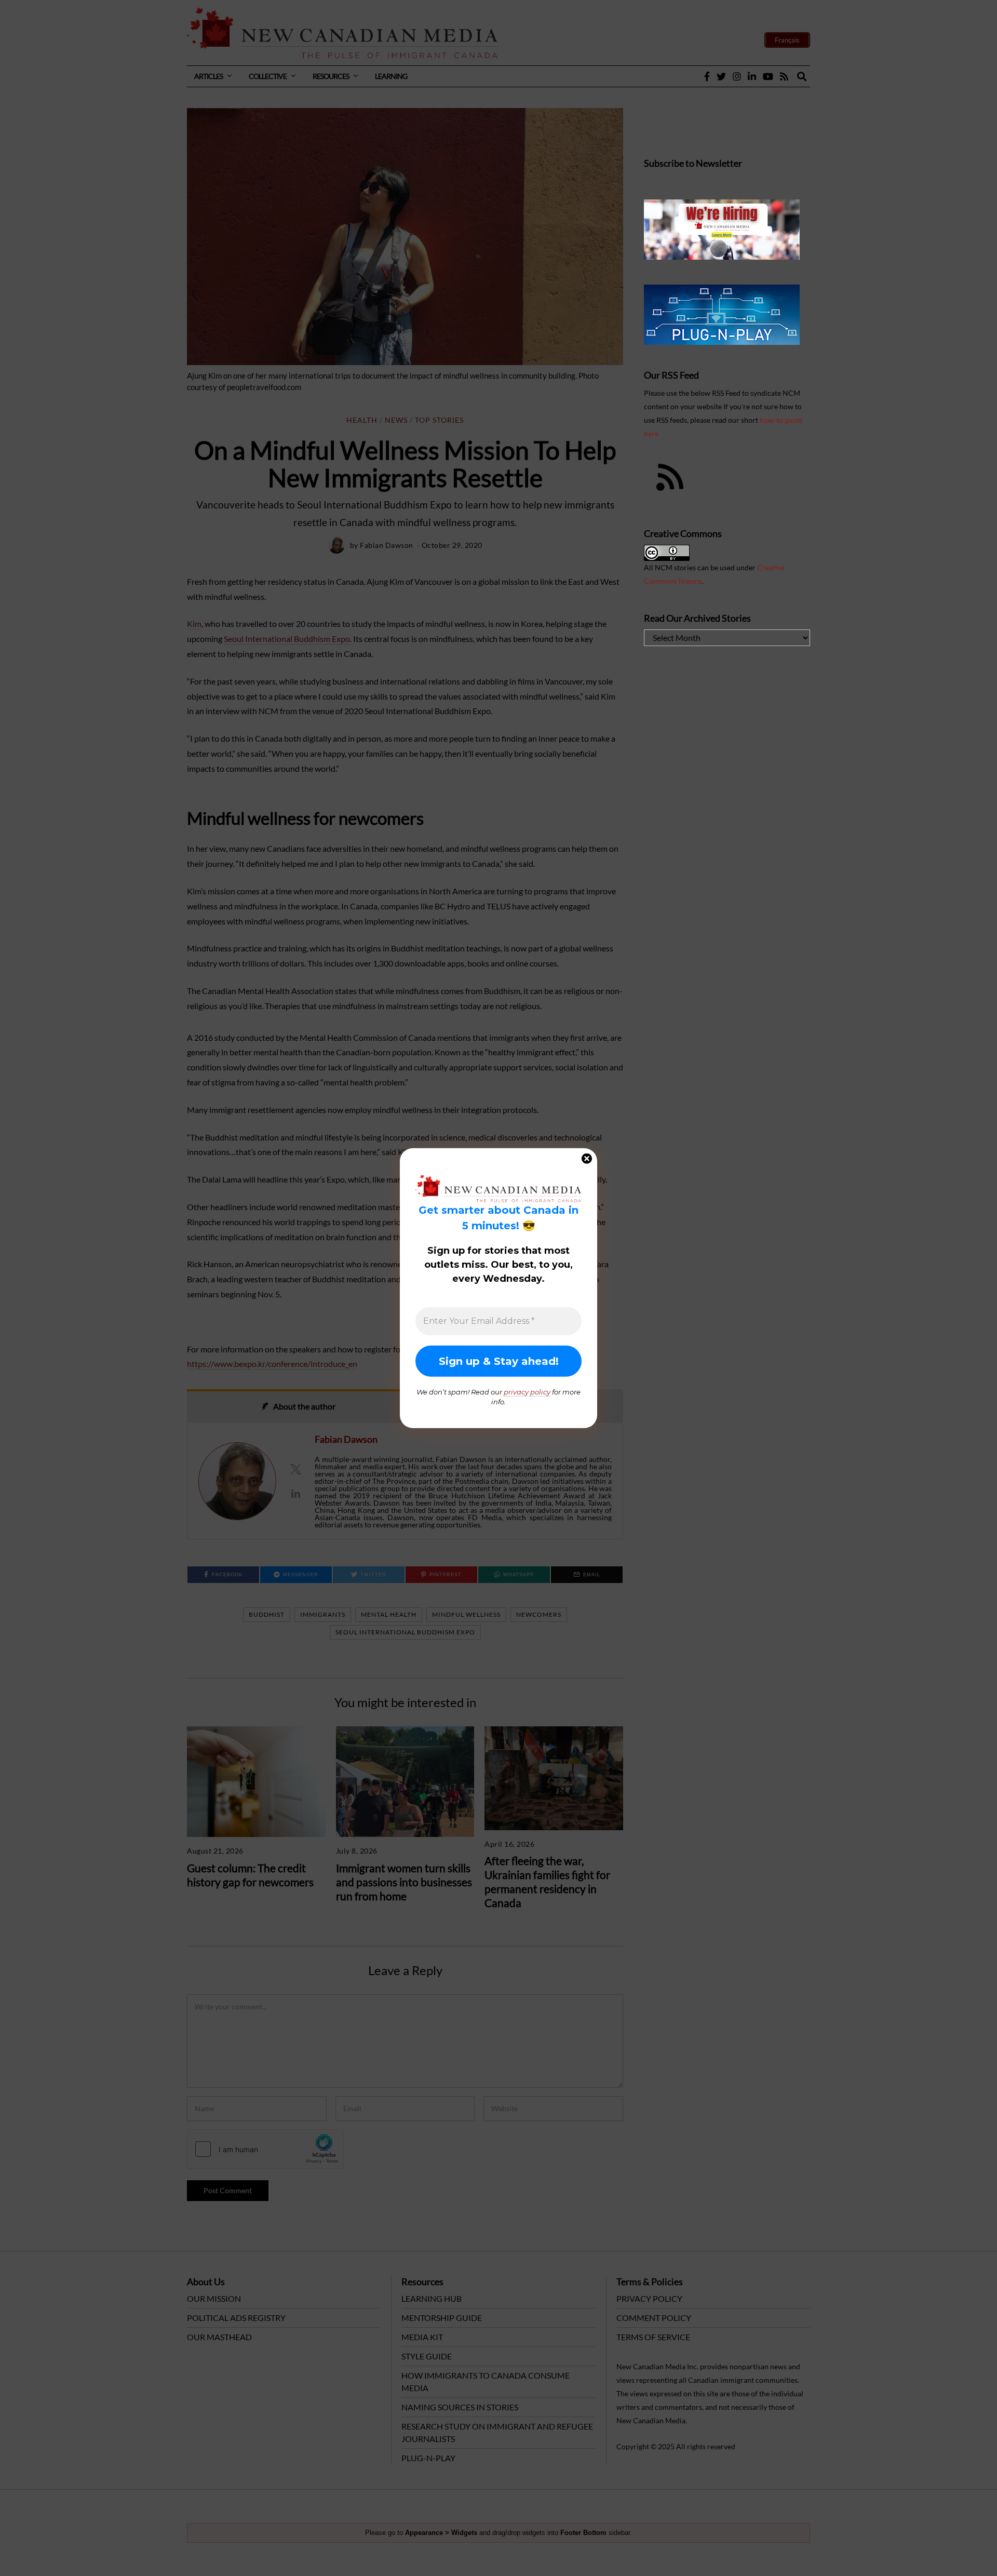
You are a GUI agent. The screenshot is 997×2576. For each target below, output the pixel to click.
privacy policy (527, 1391)
